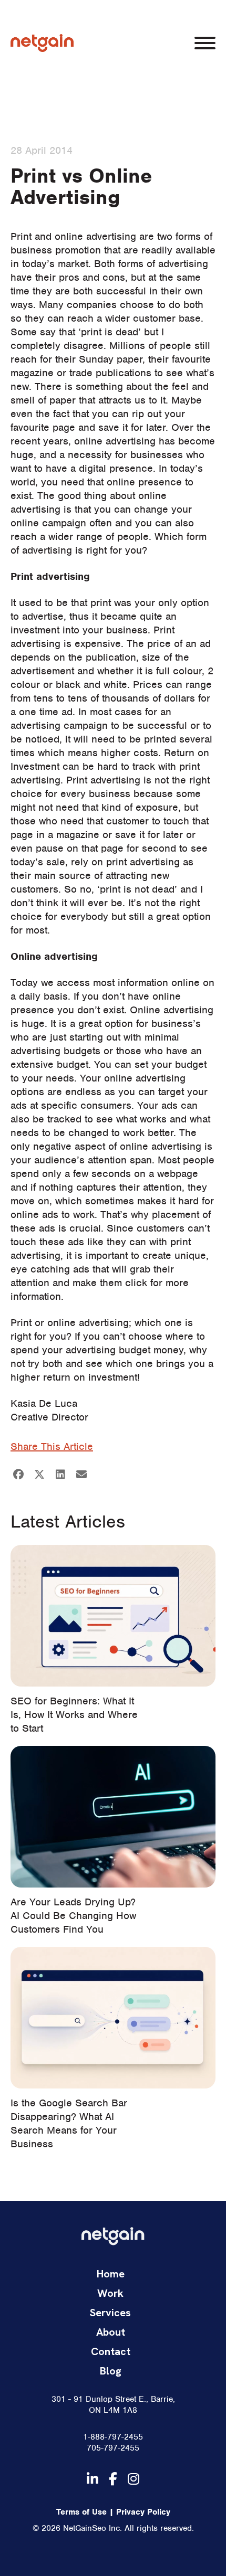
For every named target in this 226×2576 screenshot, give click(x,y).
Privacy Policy (143, 2512)
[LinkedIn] (60, 1475)
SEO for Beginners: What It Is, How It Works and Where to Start (74, 1715)
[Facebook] (18, 1475)
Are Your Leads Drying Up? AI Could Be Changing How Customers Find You (73, 1916)
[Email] (81, 1475)
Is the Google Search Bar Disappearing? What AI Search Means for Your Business (69, 2123)
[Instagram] (133, 2479)
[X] (39, 1475)
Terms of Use (81, 2512)
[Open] (205, 43)
